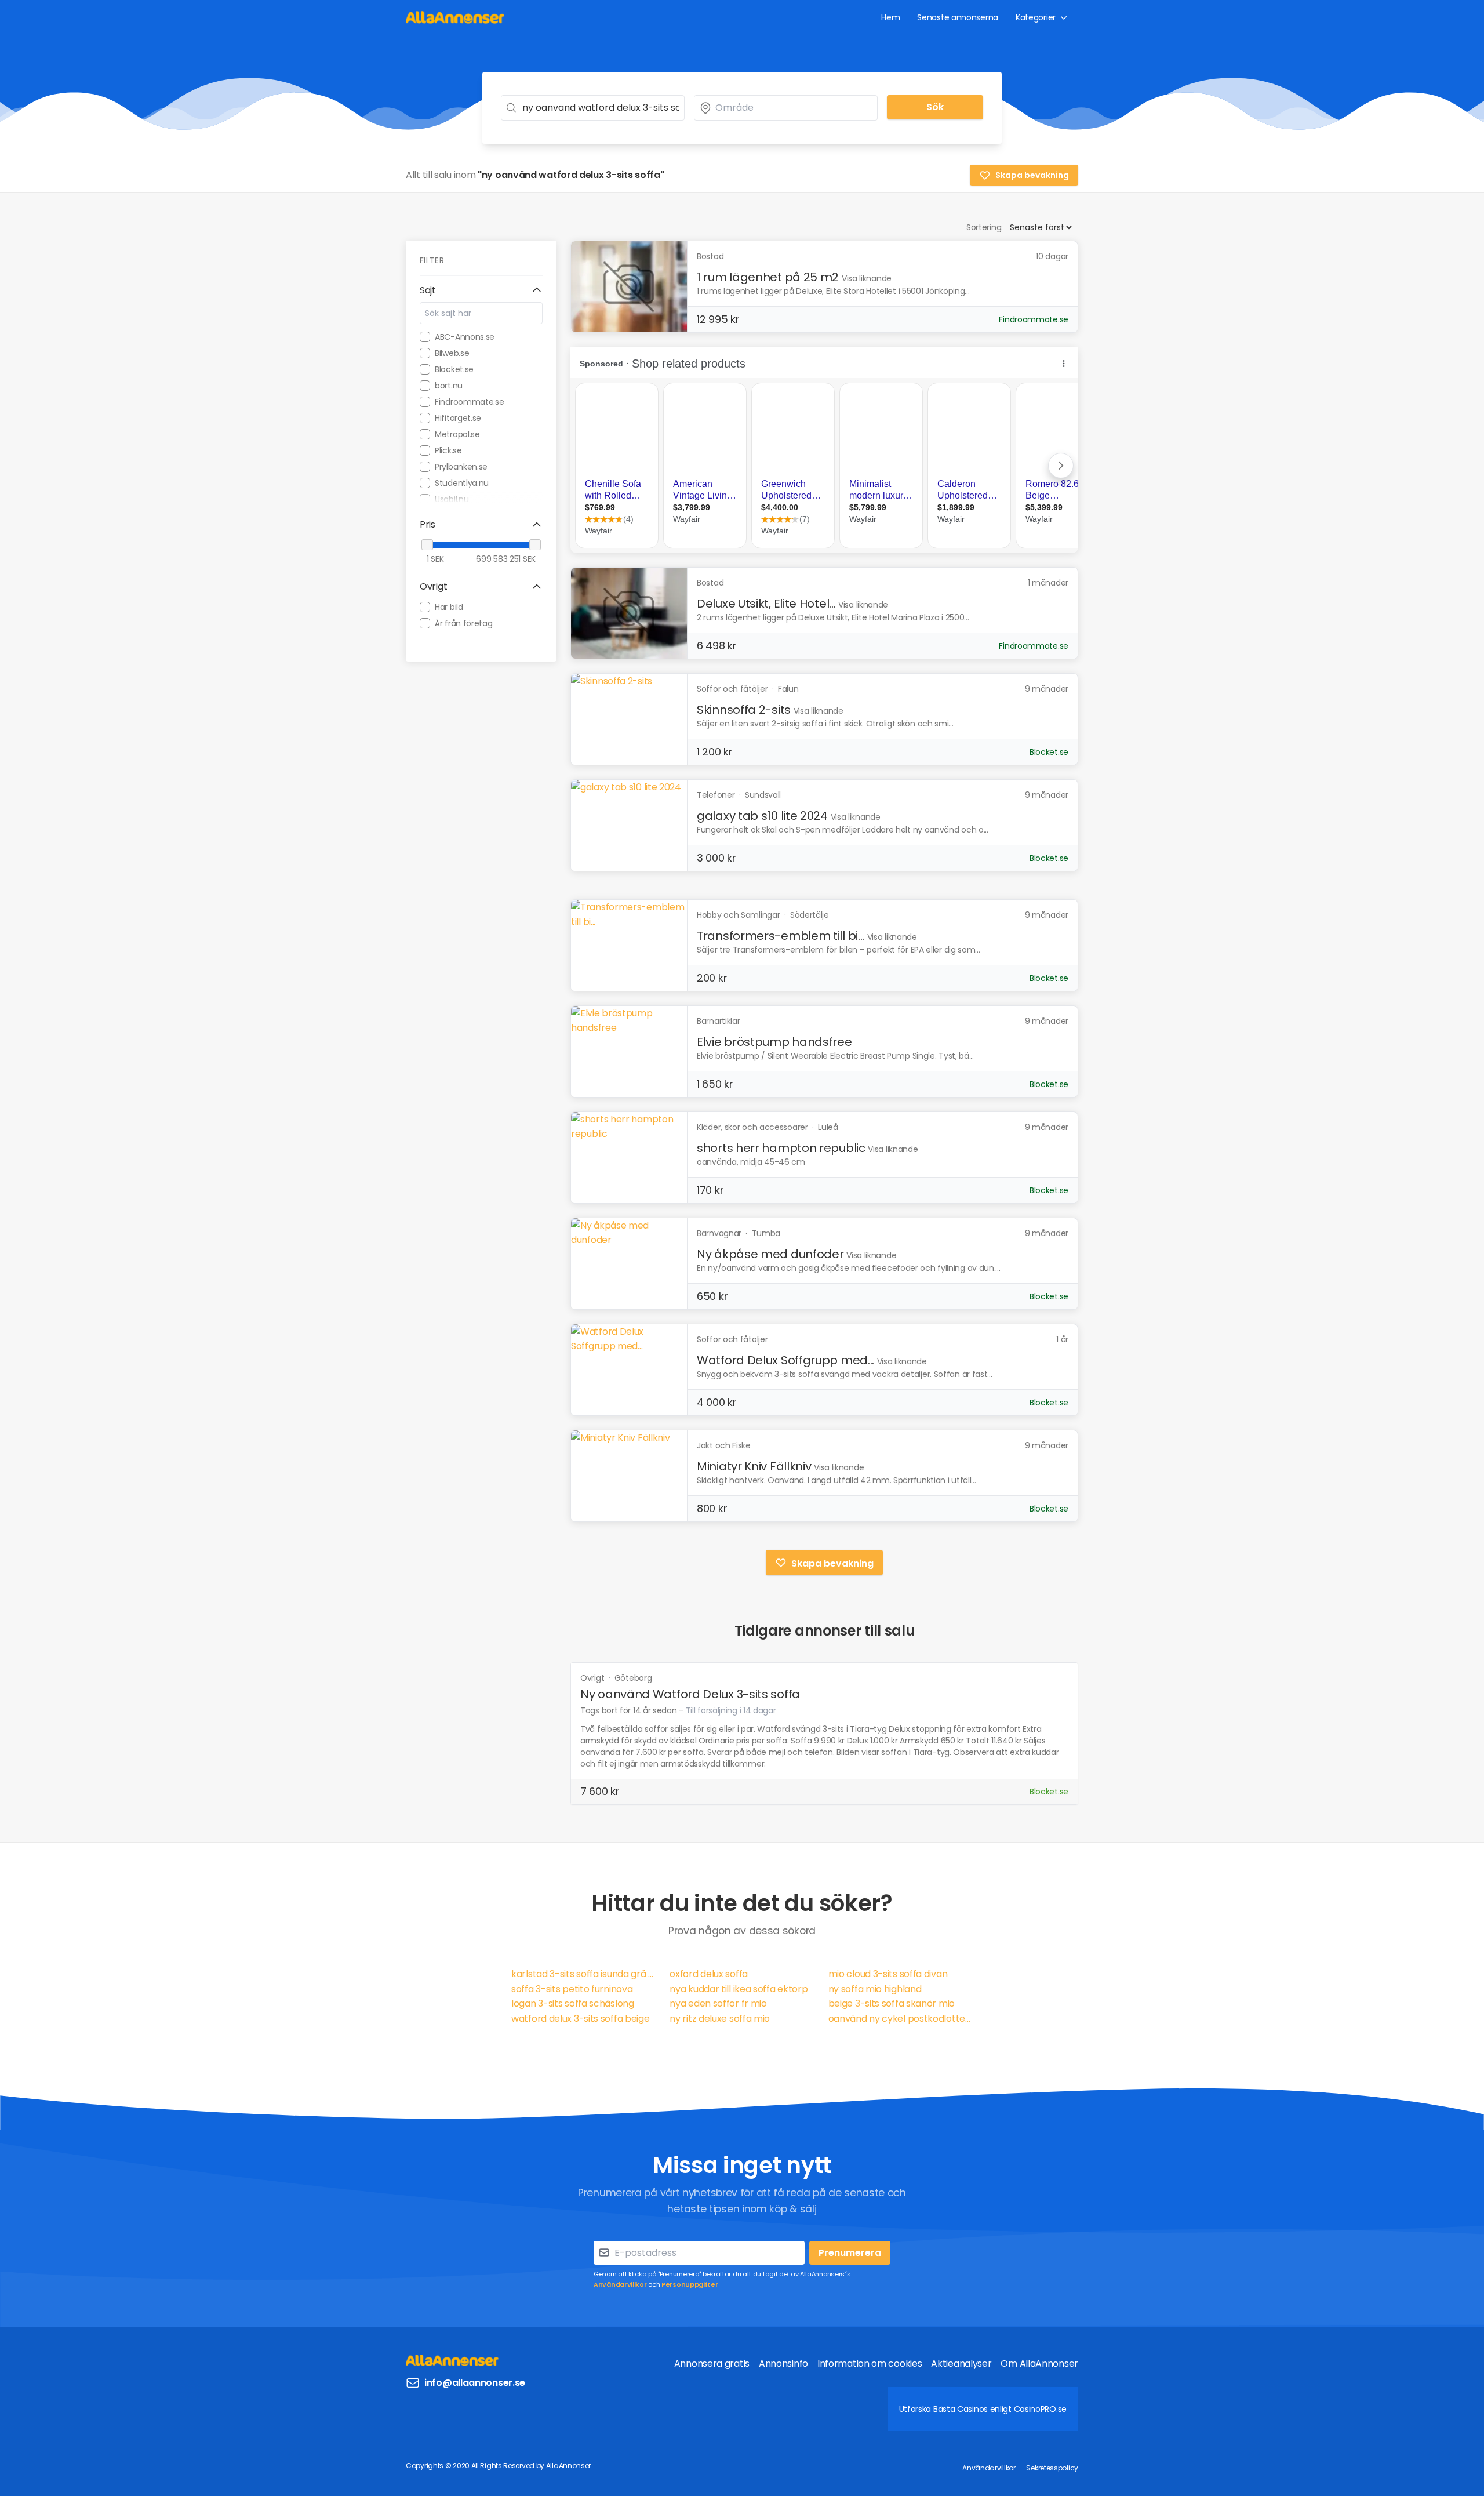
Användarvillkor (620, 2284)
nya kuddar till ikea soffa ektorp (739, 1989)
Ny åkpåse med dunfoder (770, 1254)
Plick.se (448, 450)
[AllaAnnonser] (455, 17)
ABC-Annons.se (465, 337)
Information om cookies (870, 2364)
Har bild (449, 607)
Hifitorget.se (458, 418)
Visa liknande (867, 278)
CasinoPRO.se (1040, 2409)
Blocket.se (454, 369)
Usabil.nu (452, 499)
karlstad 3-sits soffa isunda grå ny (583, 1974)
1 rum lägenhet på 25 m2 (768, 277)
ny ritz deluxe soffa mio (720, 2019)
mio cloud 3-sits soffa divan (888, 1974)
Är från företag (464, 623)
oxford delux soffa (709, 1974)
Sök (935, 107)
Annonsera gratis (712, 2364)
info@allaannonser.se (475, 2383)
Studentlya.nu (462, 483)
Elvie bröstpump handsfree (774, 1042)
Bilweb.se (452, 353)
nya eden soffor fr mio (718, 2003)
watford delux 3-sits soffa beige (580, 2019)
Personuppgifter (690, 2284)
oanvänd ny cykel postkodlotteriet (901, 2019)
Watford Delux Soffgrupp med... (785, 1360)
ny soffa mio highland (875, 1989)
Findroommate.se (470, 402)
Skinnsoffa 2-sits (744, 710)
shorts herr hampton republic (781, 1148)
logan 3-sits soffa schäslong (573, 2003)
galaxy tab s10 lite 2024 (762, 816)
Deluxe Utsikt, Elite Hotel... (766, 604)
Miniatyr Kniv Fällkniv (754, 1466)
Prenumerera (850, 2253)
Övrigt (593, 1678)
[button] (481, 290)
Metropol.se (457, 434)
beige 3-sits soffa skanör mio (892, 2003)
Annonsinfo (783, 2364)
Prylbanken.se (461, 467)
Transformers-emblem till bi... (781, 936)
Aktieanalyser (961, 2364)
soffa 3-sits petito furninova (572, 1989)
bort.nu (449, 386)
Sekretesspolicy (1052, 2468)
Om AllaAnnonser (1039, 2364)
